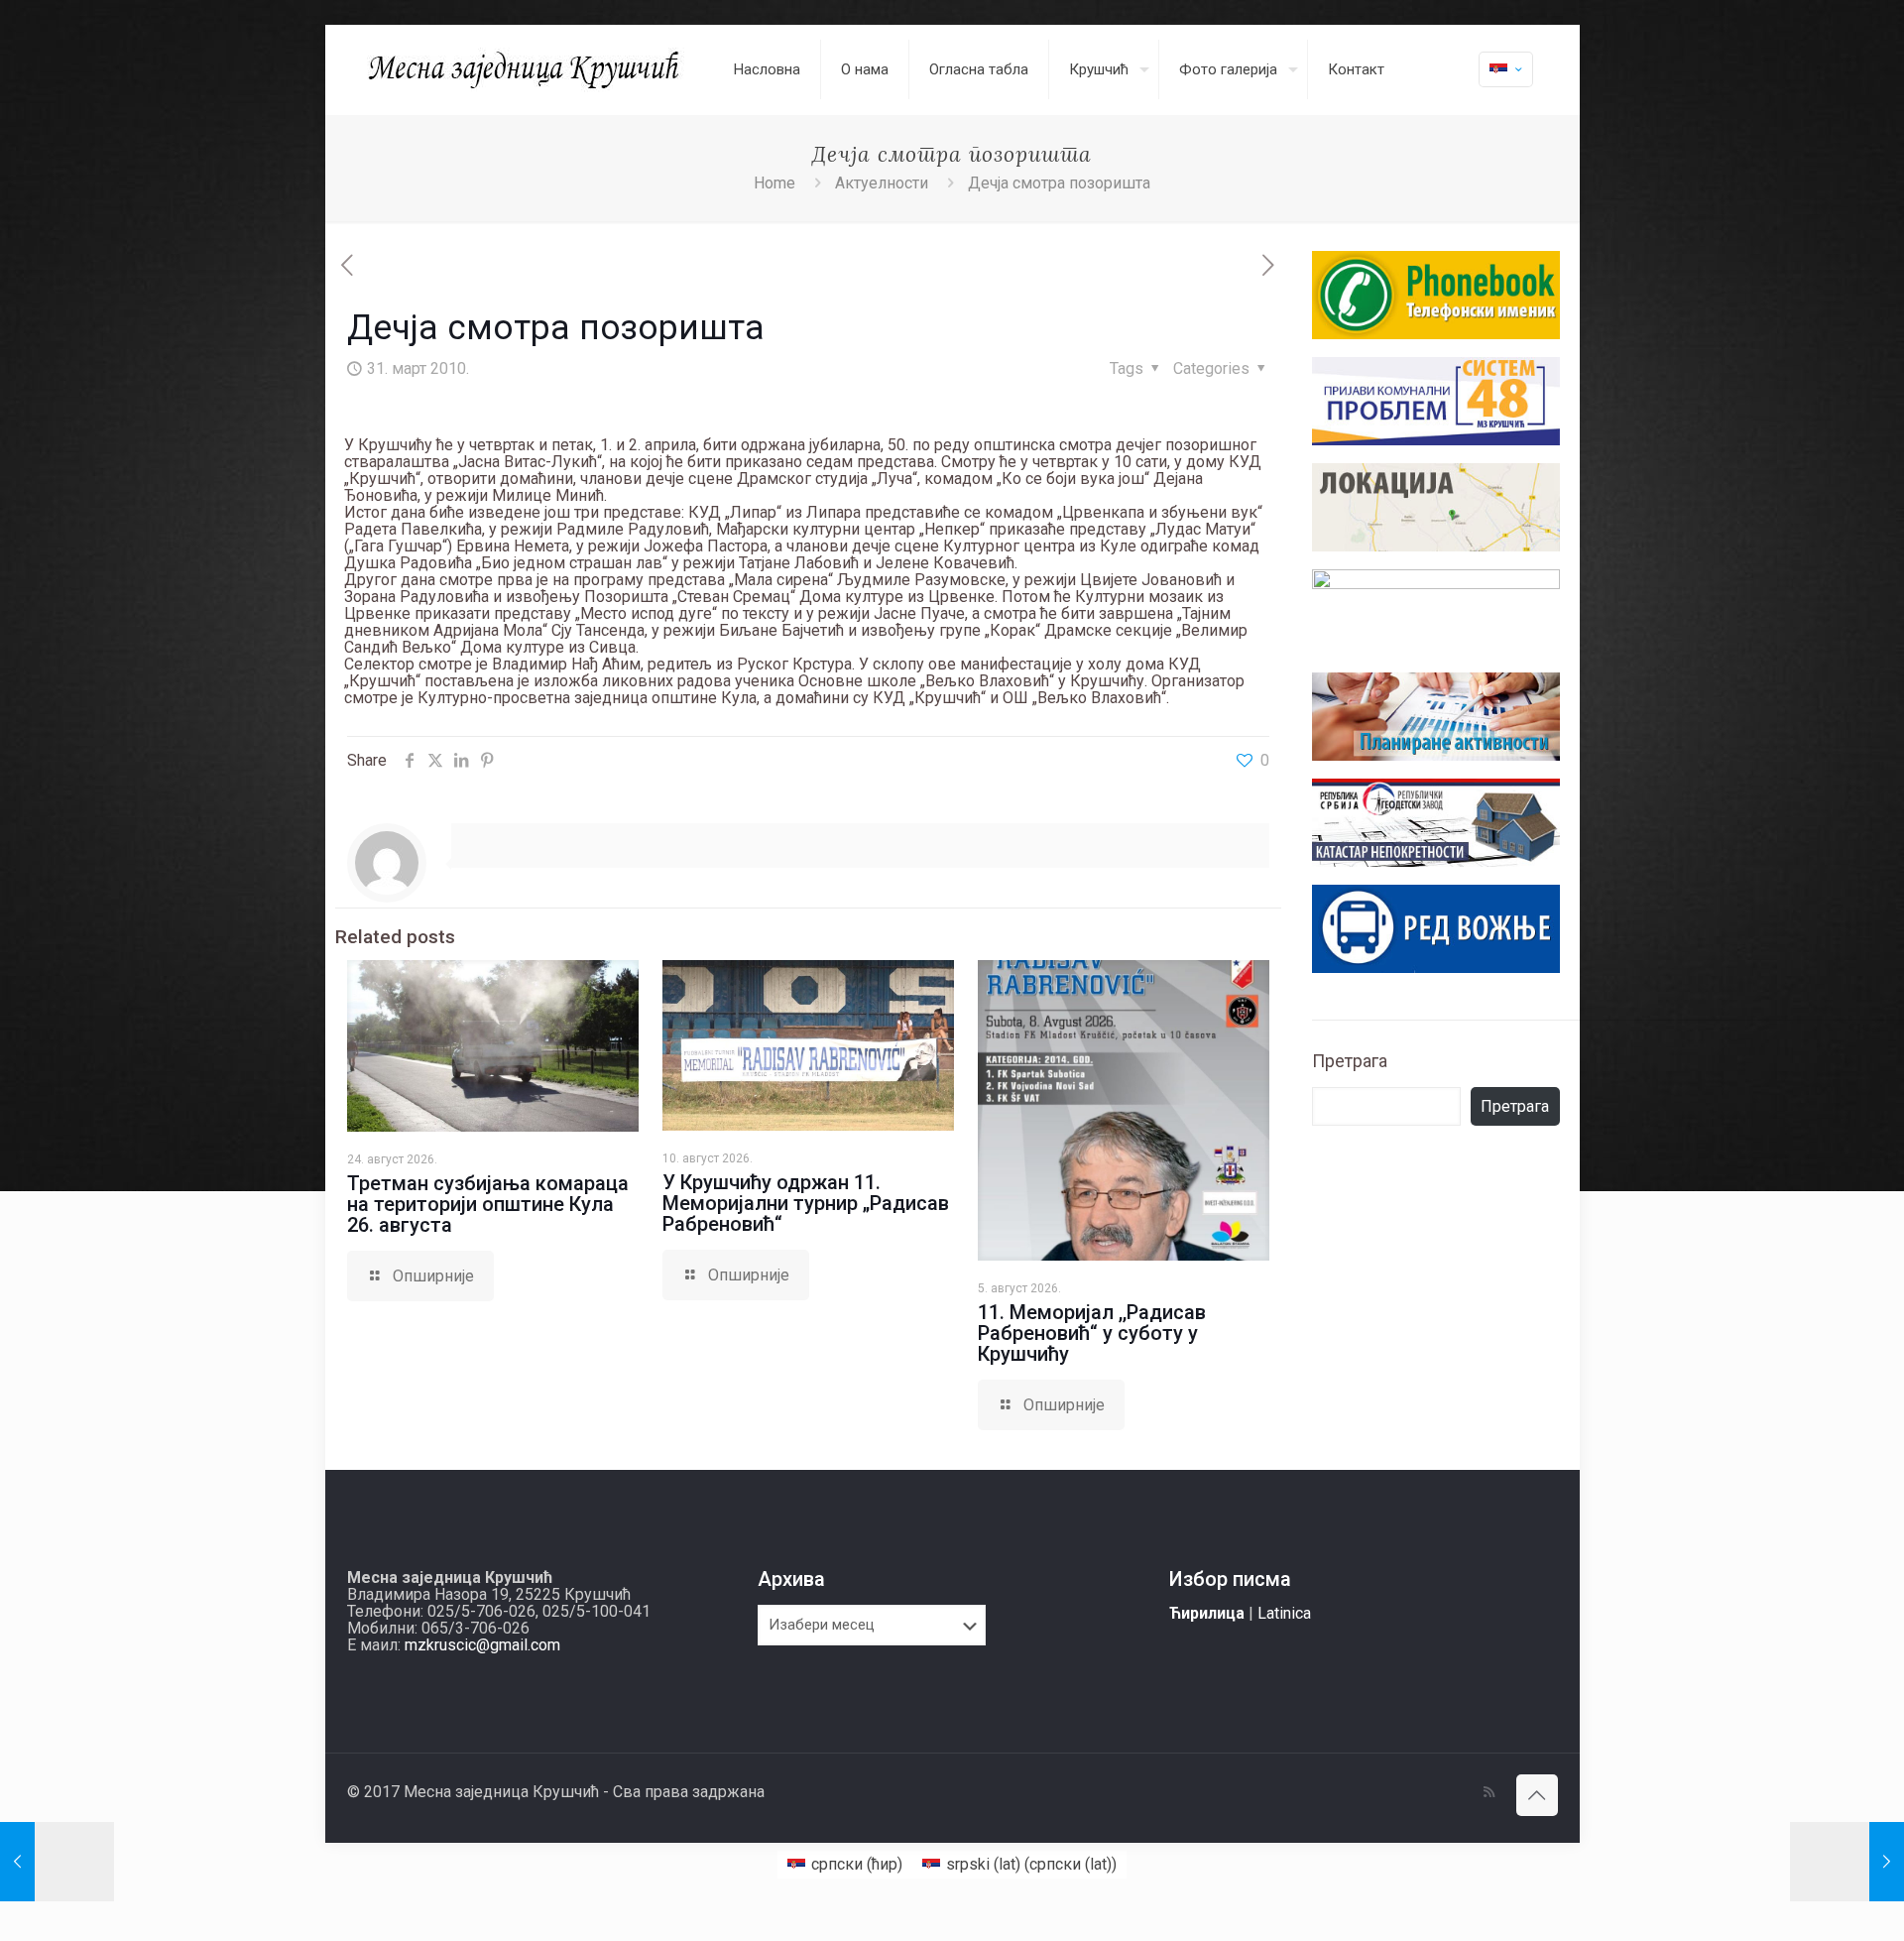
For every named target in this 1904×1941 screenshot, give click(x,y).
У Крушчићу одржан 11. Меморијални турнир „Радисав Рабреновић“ (806, 1203)
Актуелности (882, 183)
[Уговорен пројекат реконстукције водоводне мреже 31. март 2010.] (57, 1862)
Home (774, 183)
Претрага (1350, 1061)
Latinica (1284, 1613)
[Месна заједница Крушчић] (526, 69)
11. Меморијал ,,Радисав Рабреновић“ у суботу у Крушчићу (1092, 1333)
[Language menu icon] (1506, 69)
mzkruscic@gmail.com (482, 1645)
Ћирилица (1207, 1613)
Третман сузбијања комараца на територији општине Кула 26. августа (488, 1204)
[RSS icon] (1489, 1792)
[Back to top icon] (1537, 1795)
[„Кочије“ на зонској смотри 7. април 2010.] (1847, 1862)
